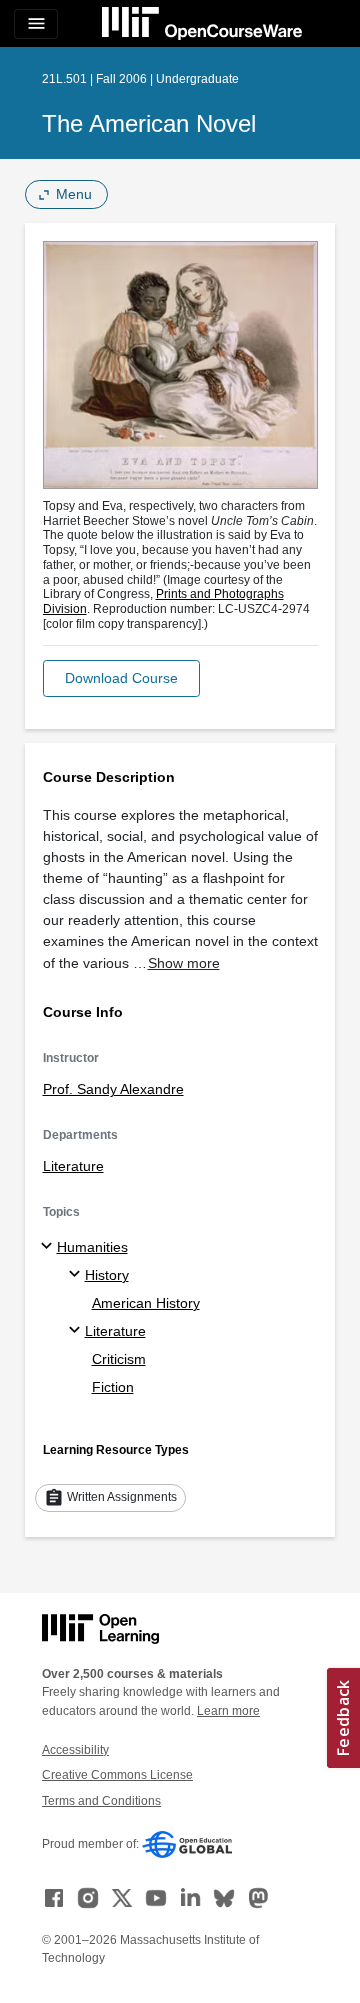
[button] (121, 678)
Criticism (119, 1359)
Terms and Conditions (101, 1801)
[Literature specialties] (77, 1331)
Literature (73, 1166)
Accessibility (75, 1750)
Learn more (228, 1711)
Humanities (92, 1247)
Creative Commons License (117, 1775)
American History (146, 1303)
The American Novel (149, 123)
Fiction (113, 1387)
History (107, 1275)
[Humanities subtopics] (49, 1247)
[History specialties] (77, 1275)
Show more (184, 963)
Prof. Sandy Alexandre (113, 1089)
